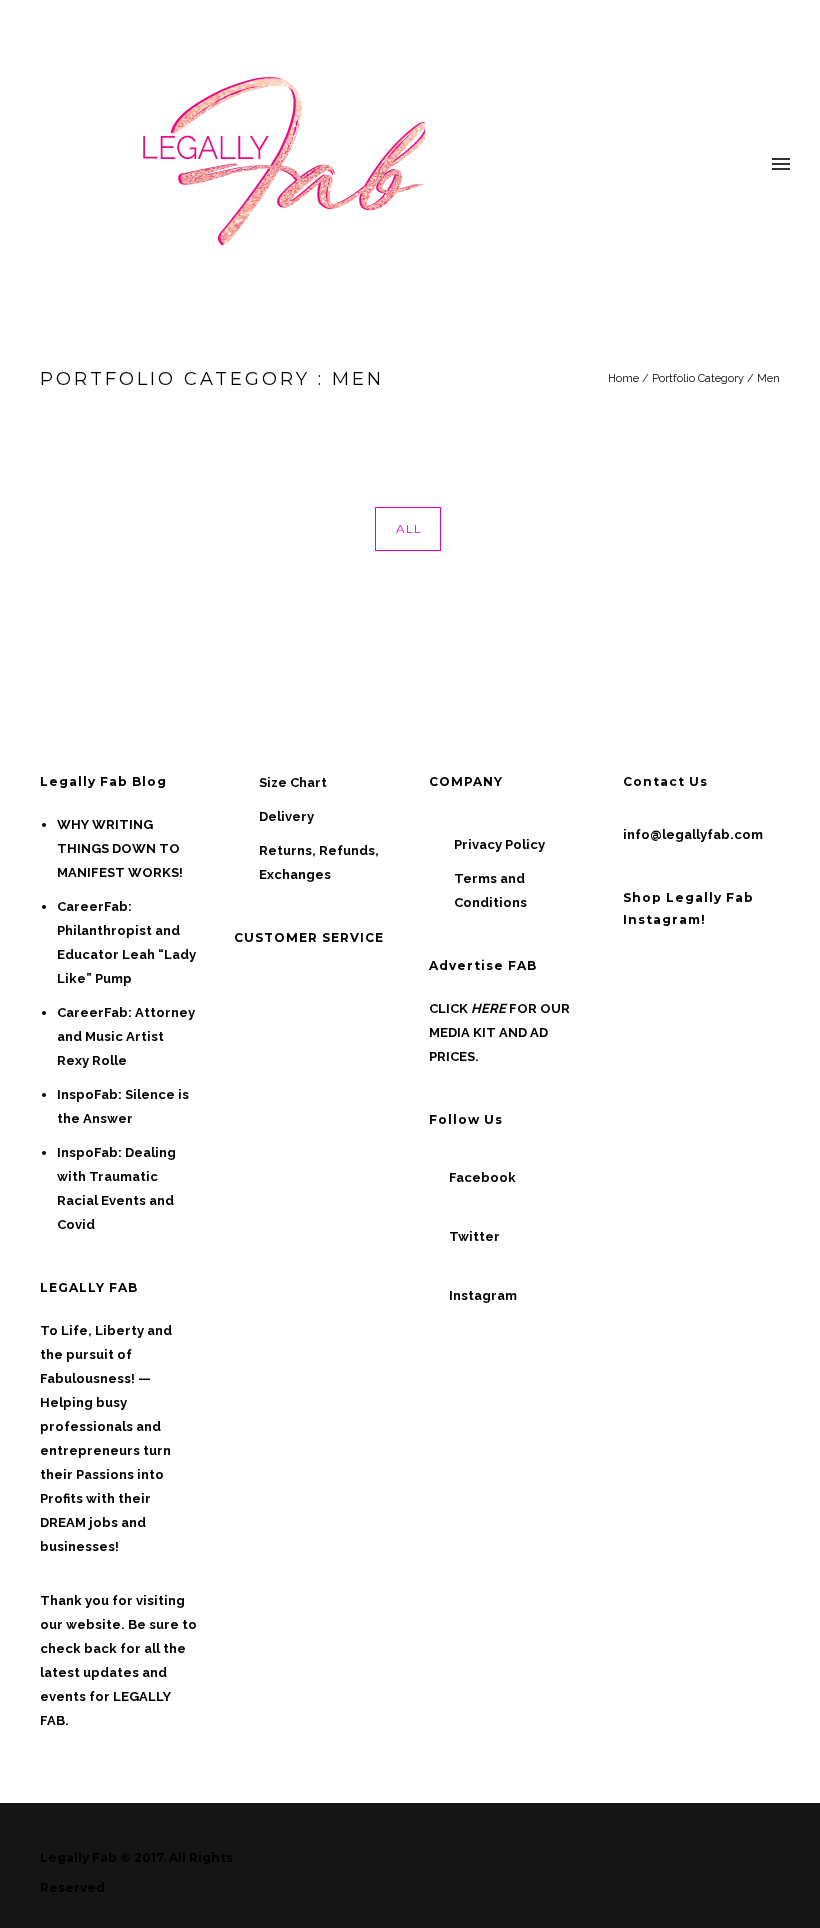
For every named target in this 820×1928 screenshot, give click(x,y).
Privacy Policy (499, 844)
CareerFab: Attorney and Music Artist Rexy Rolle (126, 1036)
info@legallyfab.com (693, 834)
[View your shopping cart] (745, 165)
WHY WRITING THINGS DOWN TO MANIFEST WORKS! (120, 848)
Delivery (286, 816)
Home (623, 378)
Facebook (482, 1177)
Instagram (483, 1295)
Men (768, 378)
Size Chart (293, 782)
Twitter (474, 1236)
